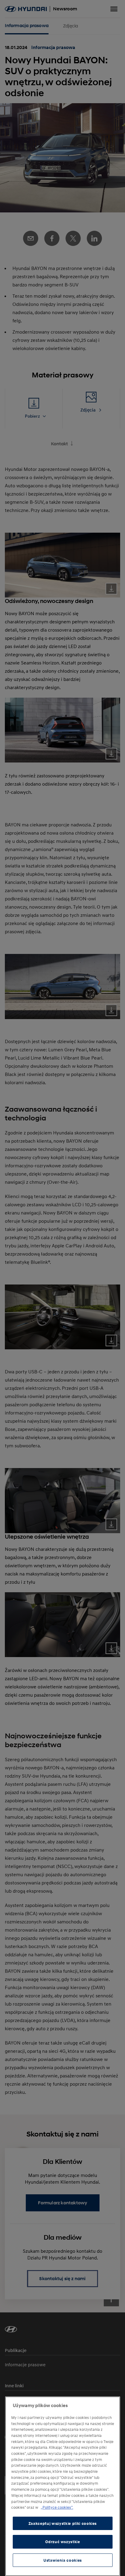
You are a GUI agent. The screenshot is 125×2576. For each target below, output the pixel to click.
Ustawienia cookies (63, 2560)
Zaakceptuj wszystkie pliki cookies (63, 2523)
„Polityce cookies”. (57, 2507)
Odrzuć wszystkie (63, 2542)
